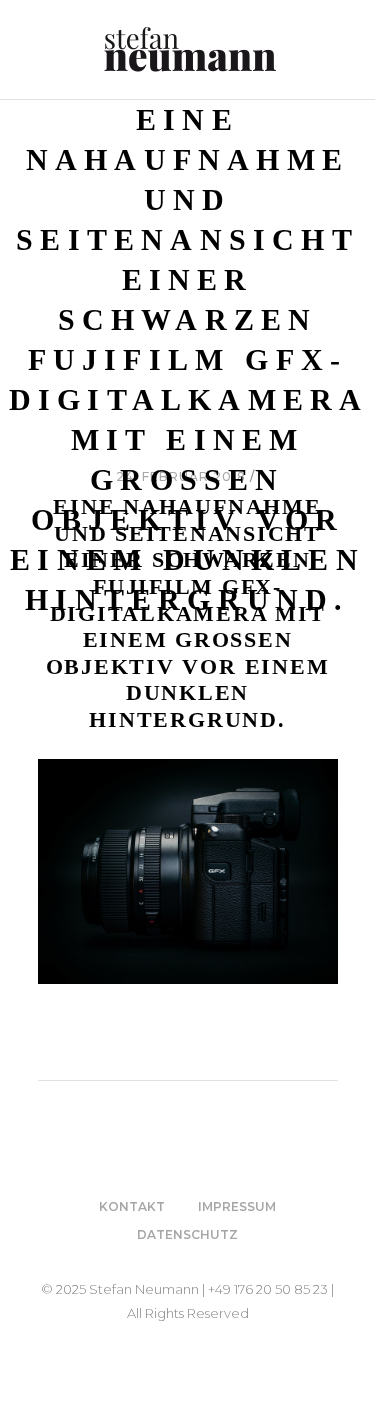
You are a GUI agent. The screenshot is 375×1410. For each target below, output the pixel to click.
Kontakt (132, 1206)
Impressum (237, 1206)
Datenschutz (187, 1234)
